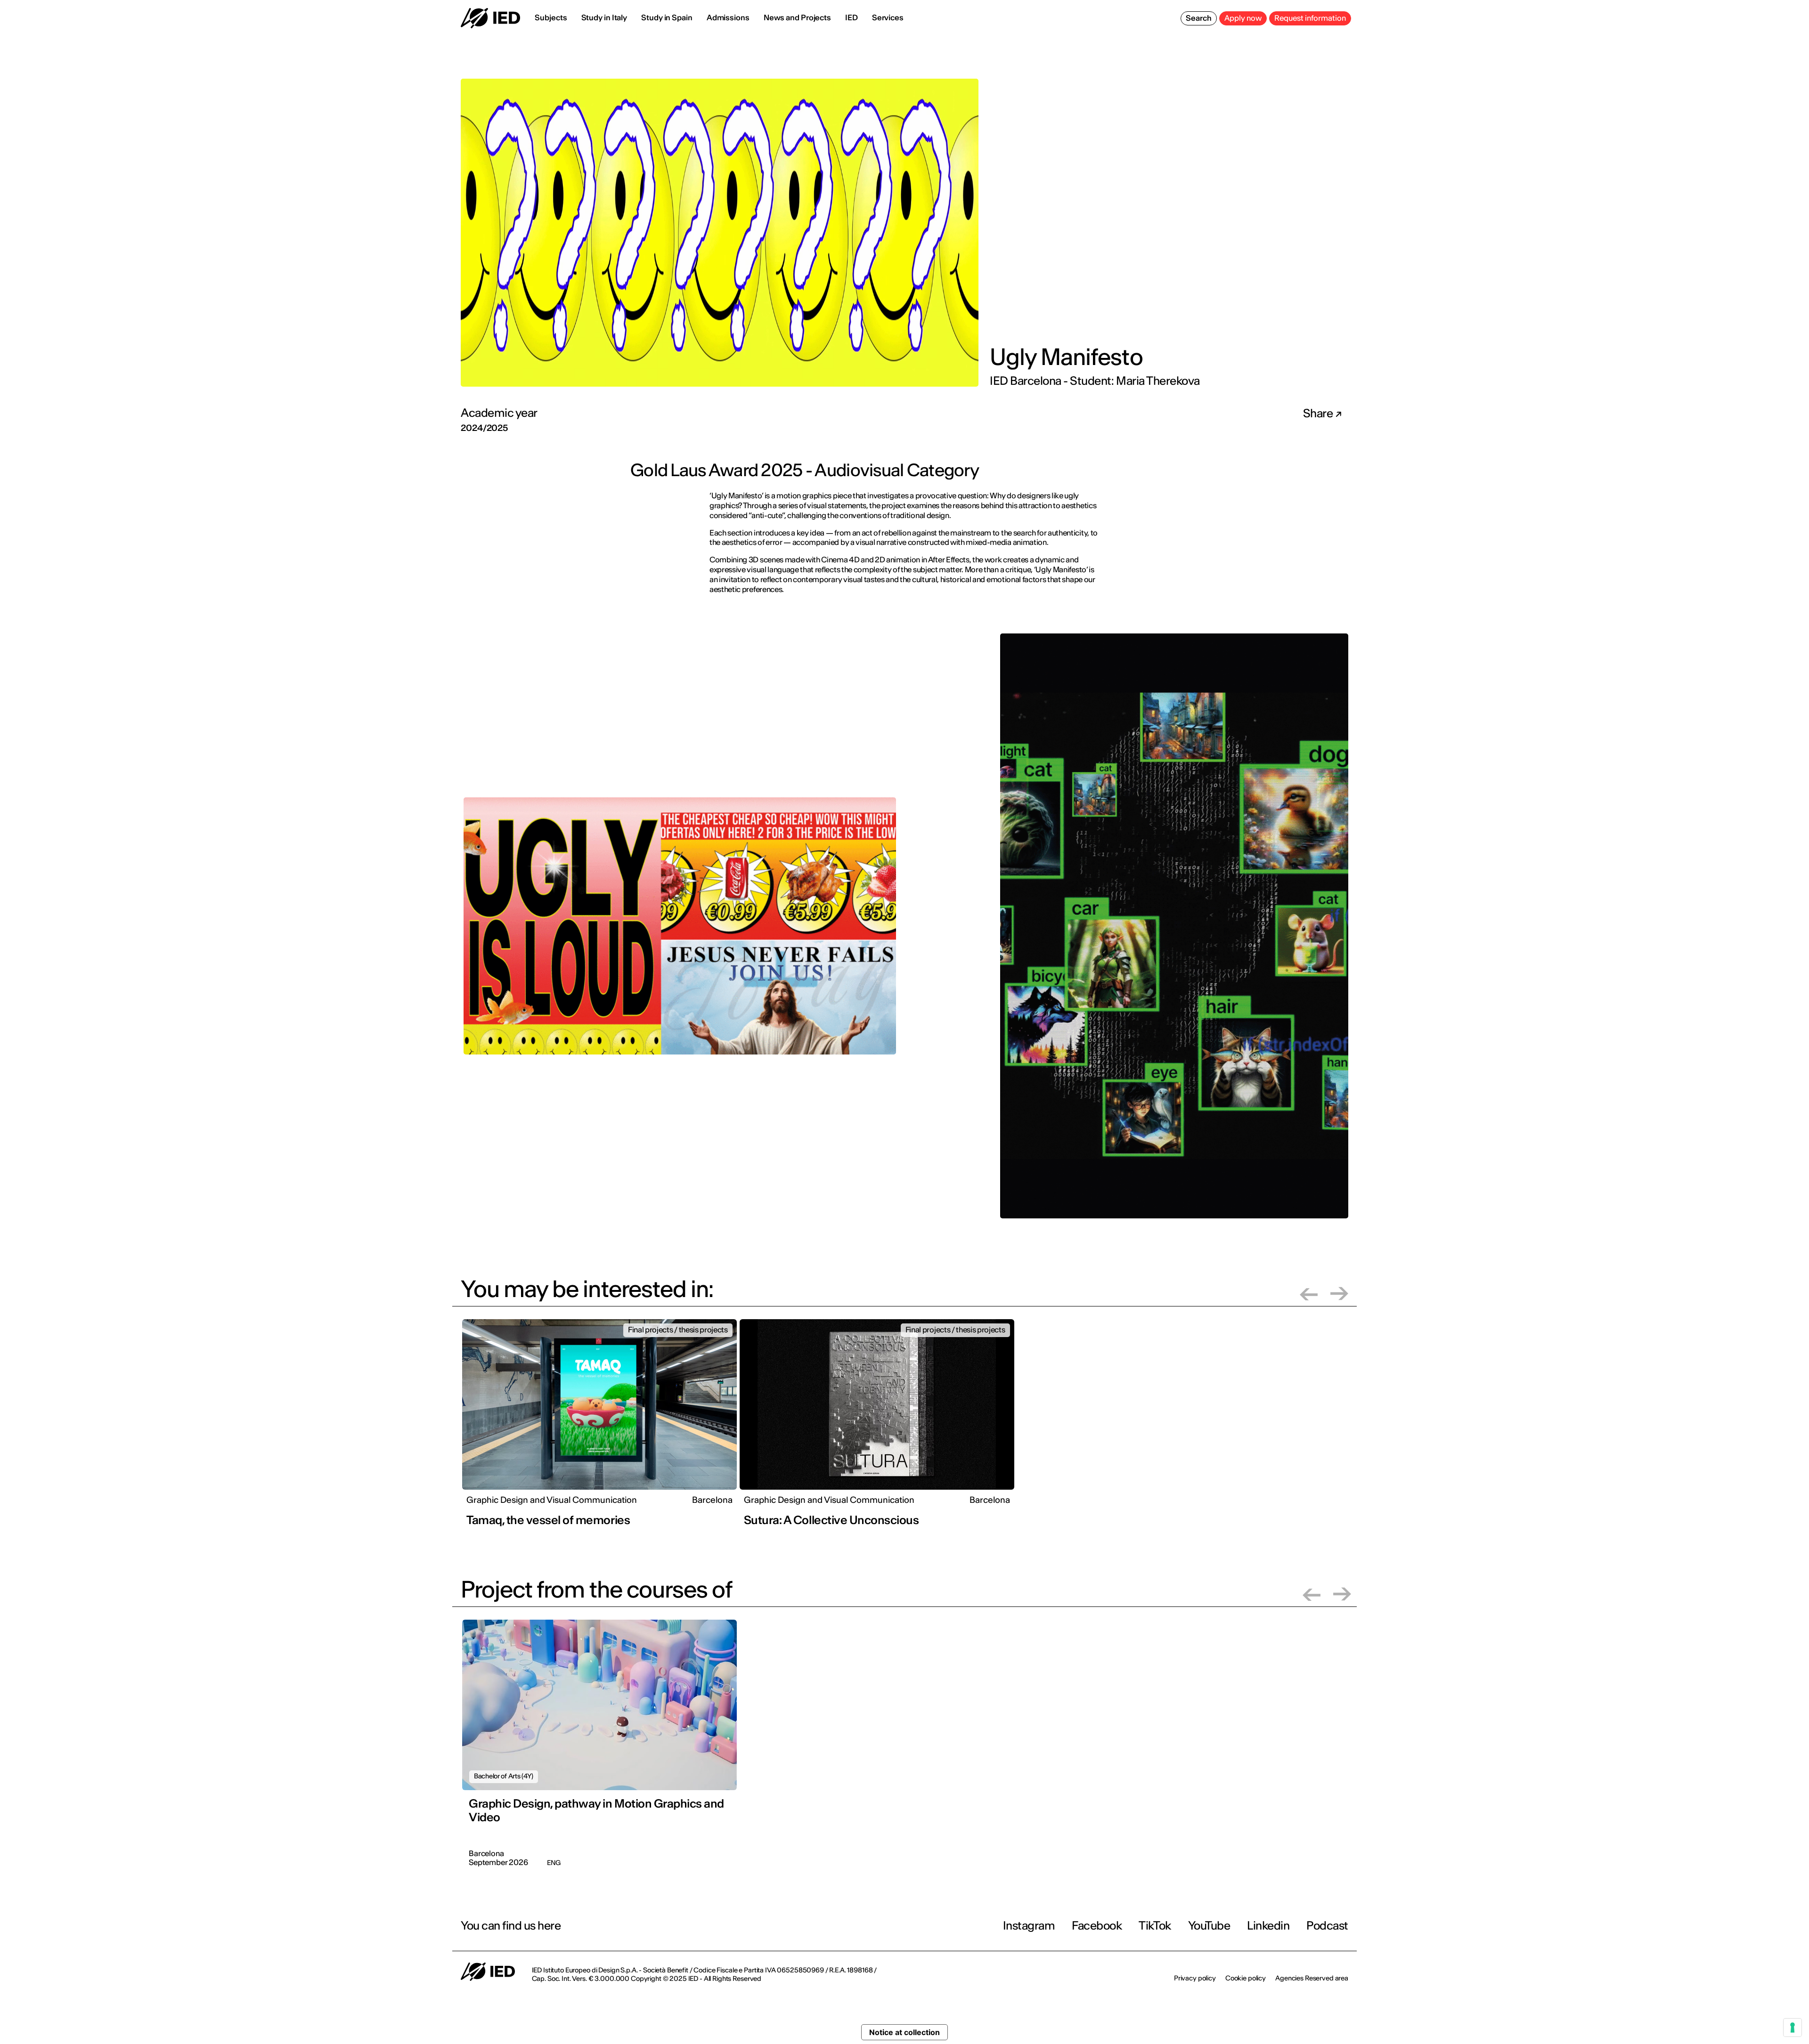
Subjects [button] (551, 17)
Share (1319, 414)
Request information (1310, 18)
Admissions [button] (728, 17)
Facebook (1097, 1926)
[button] (1309, 1294)
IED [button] (852, 17)
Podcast (1327, 1926)
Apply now (1243, 18)
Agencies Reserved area (1312, 1978)
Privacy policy (1195, 1978)
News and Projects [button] (797, 17)
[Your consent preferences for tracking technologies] (1793, 2028)
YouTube (1209, 1926)
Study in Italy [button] (604, 17)
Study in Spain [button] (667, 17)
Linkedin (1268, 1926)
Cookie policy (1246, 1978)
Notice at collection (904, 2032)
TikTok (1155, 1926)
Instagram (1029, 1926)
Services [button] (888, 17)
